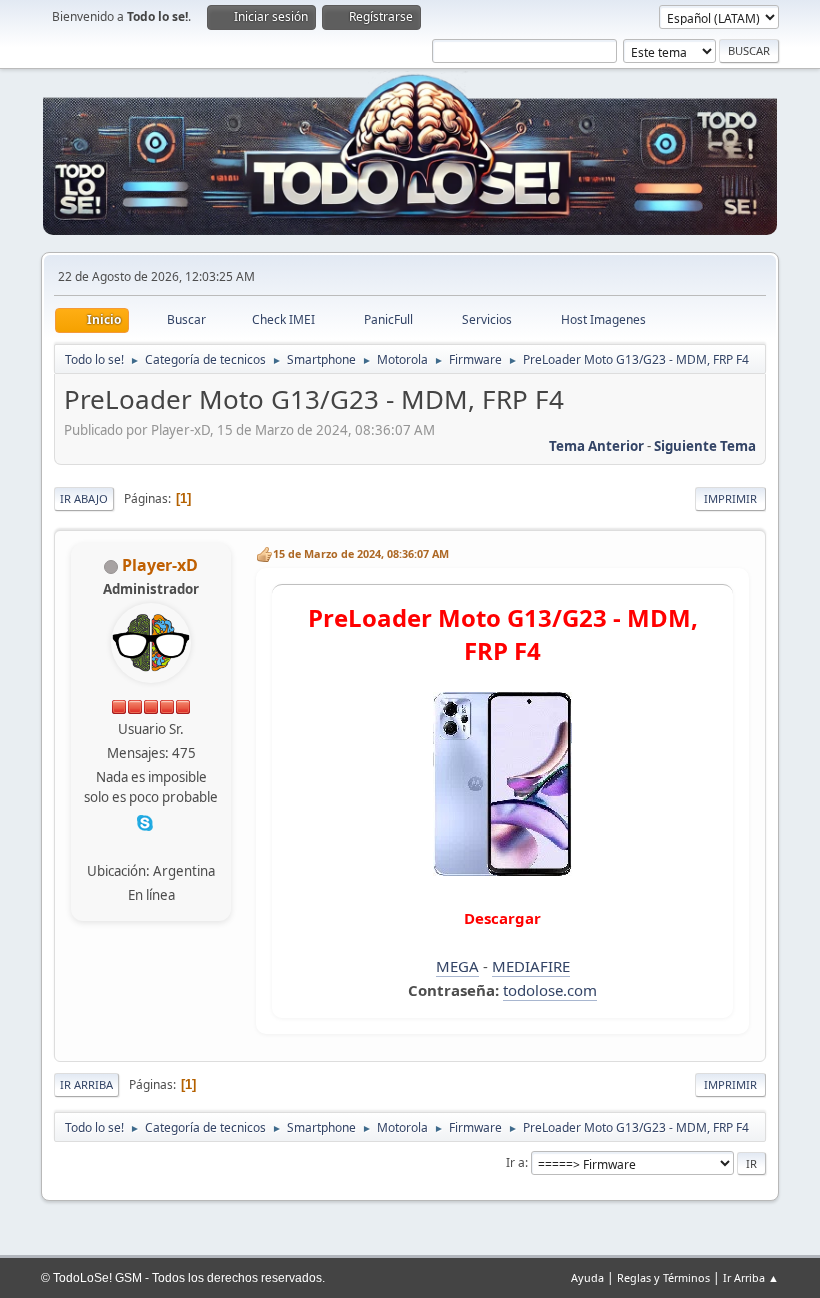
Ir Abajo (84, 498)
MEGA (457, 966)
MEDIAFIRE (531, 966)
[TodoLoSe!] (149, 845)
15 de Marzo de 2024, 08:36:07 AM (361, 553)
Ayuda (587, 1277)
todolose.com (550, 990)
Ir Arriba (86, 1084)
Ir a (515, 1162)
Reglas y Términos (663, 1277)
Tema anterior (596, 446)
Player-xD (160, 565)
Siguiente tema (705, 446)
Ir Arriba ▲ (751, 1277)
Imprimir (730, 498)
